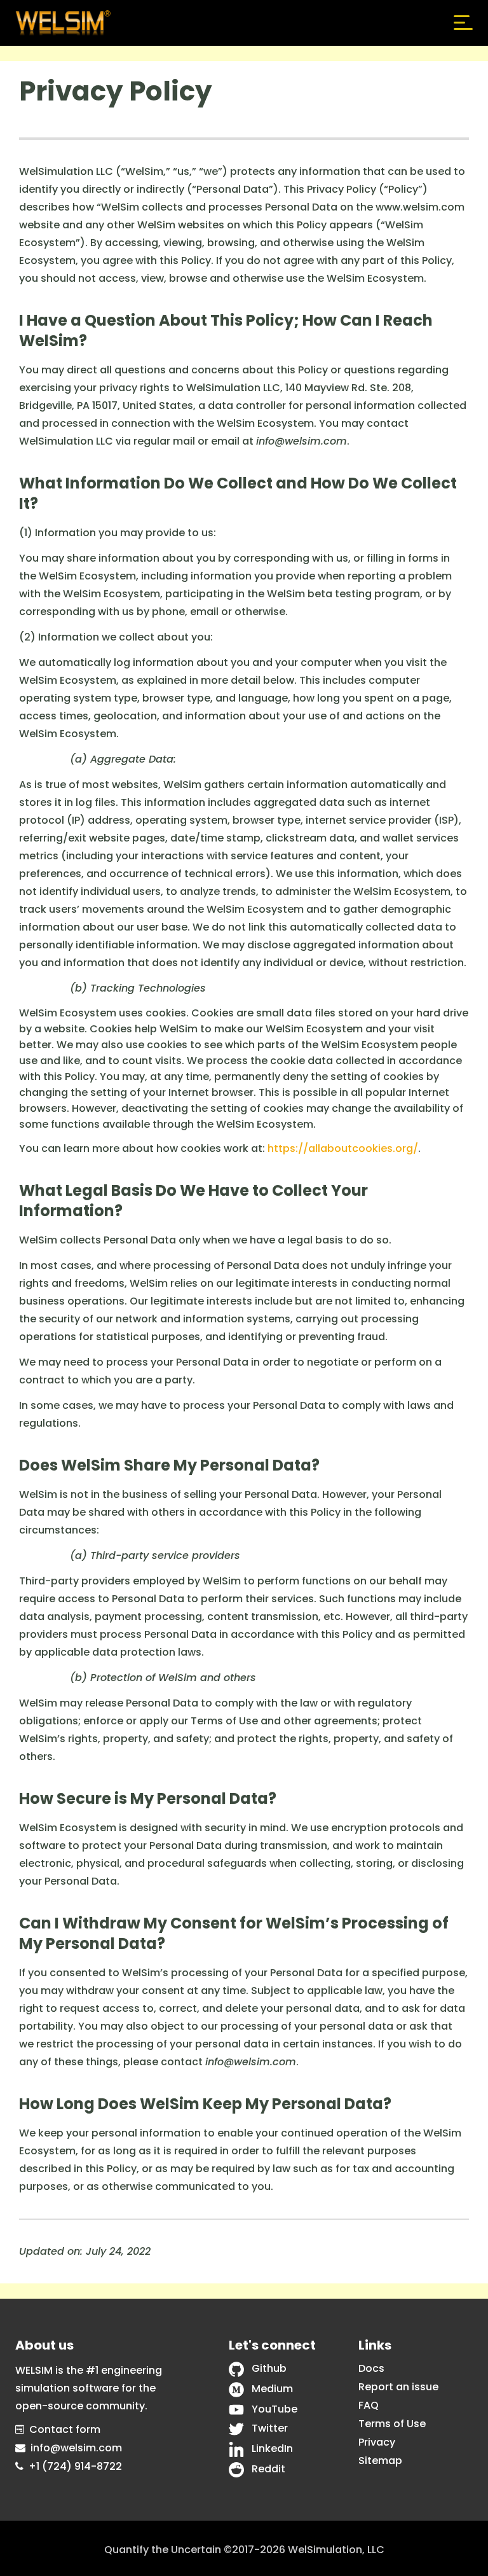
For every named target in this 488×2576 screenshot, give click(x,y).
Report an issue (398, 2387)
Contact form (65, 2429)
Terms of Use (392, 2424)
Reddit (268, 2469)
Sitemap (380, 2461)
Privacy (377, 2442)
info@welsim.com (76, 2448)
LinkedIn (272, 2448)
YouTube (274, 2409)
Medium (272, 2389)
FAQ (369, 2405)
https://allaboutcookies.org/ (343, 1148)
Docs (371, 2368)
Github (269, 2368)
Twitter (270, 2428)
